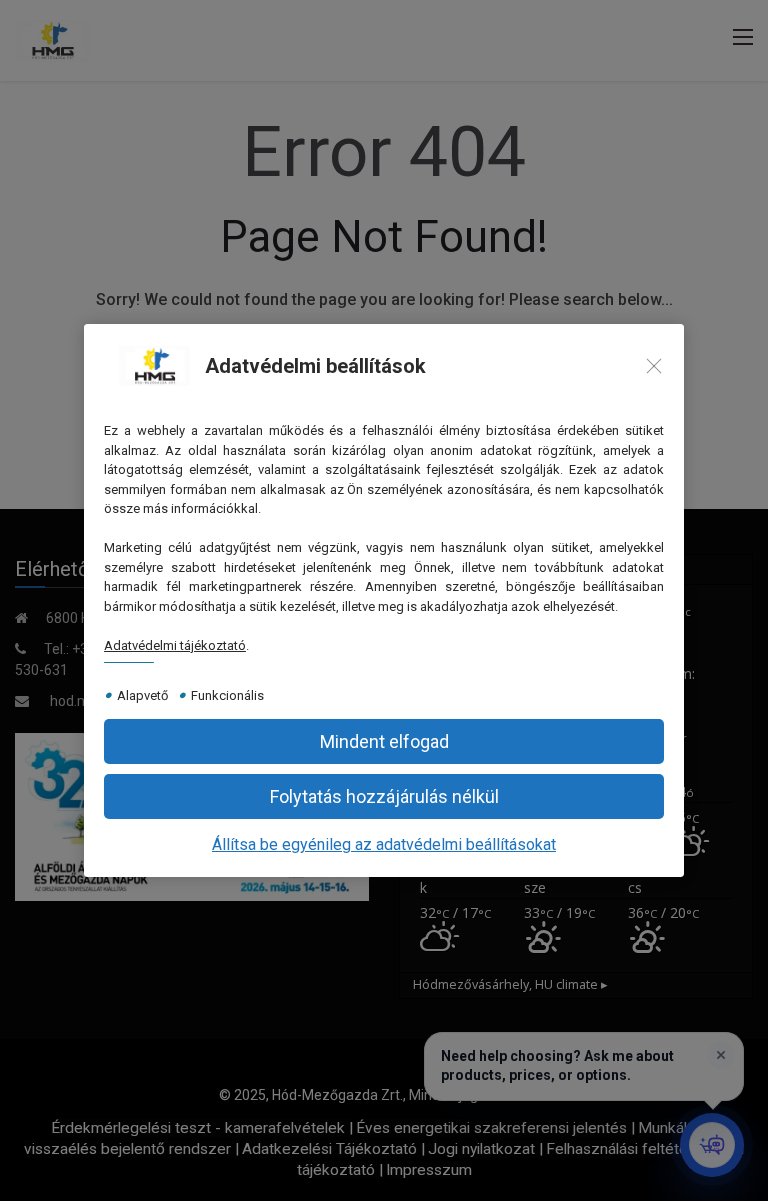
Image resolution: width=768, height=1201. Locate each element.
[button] (384, 796)
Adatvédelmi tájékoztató (175, 645)
